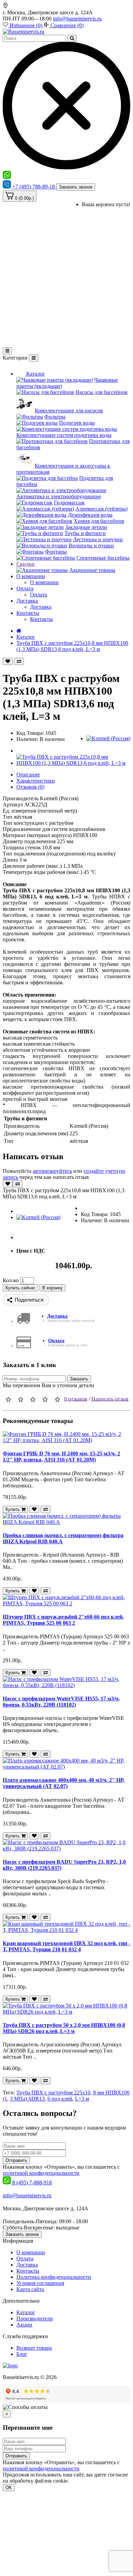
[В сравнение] (19, 661)
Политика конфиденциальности (54, 2277)
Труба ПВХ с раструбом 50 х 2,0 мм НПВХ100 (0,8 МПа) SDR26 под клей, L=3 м (64, 2028)
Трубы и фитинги (85, 533)
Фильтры (55, 417)
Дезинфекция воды (90, 515)
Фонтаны (56, 552)
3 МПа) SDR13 (27, 2099)
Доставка (27, 601)
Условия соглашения (40, 2283)
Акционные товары (92, 570)
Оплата (25, 588)
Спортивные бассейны (103, 558)
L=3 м (82, 2099)
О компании (31, 576)
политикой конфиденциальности (41, 2173)
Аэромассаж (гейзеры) (101, 509)
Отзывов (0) (30, 787)
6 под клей (60, 2099)
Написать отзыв (110, 1399)
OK (9, 2488)
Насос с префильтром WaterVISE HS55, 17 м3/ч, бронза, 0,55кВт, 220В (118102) (61, 1702)
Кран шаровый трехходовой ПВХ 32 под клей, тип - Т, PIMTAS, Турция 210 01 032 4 (66, 1946)
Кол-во (11, 1280)
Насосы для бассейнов (101, 392)
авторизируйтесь (52, 1171)
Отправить (16, 2160)
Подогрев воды (77, 423)
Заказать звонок (76, 187)
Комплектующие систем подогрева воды (64, 435)
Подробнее (83, 2481)
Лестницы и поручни (98, 539)
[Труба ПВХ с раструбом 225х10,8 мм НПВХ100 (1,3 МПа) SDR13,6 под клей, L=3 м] (73, 763)
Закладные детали (86, 527)
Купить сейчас (20, 1288)
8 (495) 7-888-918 (32, 2183)
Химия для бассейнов (99, 521)
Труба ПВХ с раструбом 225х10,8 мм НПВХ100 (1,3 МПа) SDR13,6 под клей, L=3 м (72, 646)
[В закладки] (8, 661)
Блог (22, 2354)
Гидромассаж (69, 503)
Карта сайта (30, 2289)
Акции (24, 2325)
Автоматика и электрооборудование (59, 496)
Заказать (79, 1379)
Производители (35, 2319)
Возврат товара (34, 2348)
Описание (28, 775)
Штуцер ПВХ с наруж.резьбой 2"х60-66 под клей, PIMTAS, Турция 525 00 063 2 (63, 1620)
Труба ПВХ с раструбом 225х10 (53, 2093)
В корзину (53, 1288)
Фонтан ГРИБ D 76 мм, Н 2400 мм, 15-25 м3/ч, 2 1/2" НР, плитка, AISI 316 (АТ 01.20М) (61, 1457)
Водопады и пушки (91, 545)
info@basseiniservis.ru (77, 19)
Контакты (28, 613)
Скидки (25, 564)
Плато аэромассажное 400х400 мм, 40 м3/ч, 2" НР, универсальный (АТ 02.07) (64, 1783)
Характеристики (36, 781)
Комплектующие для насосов (69, 411)
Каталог (35, 374)
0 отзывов (76, 1399)
